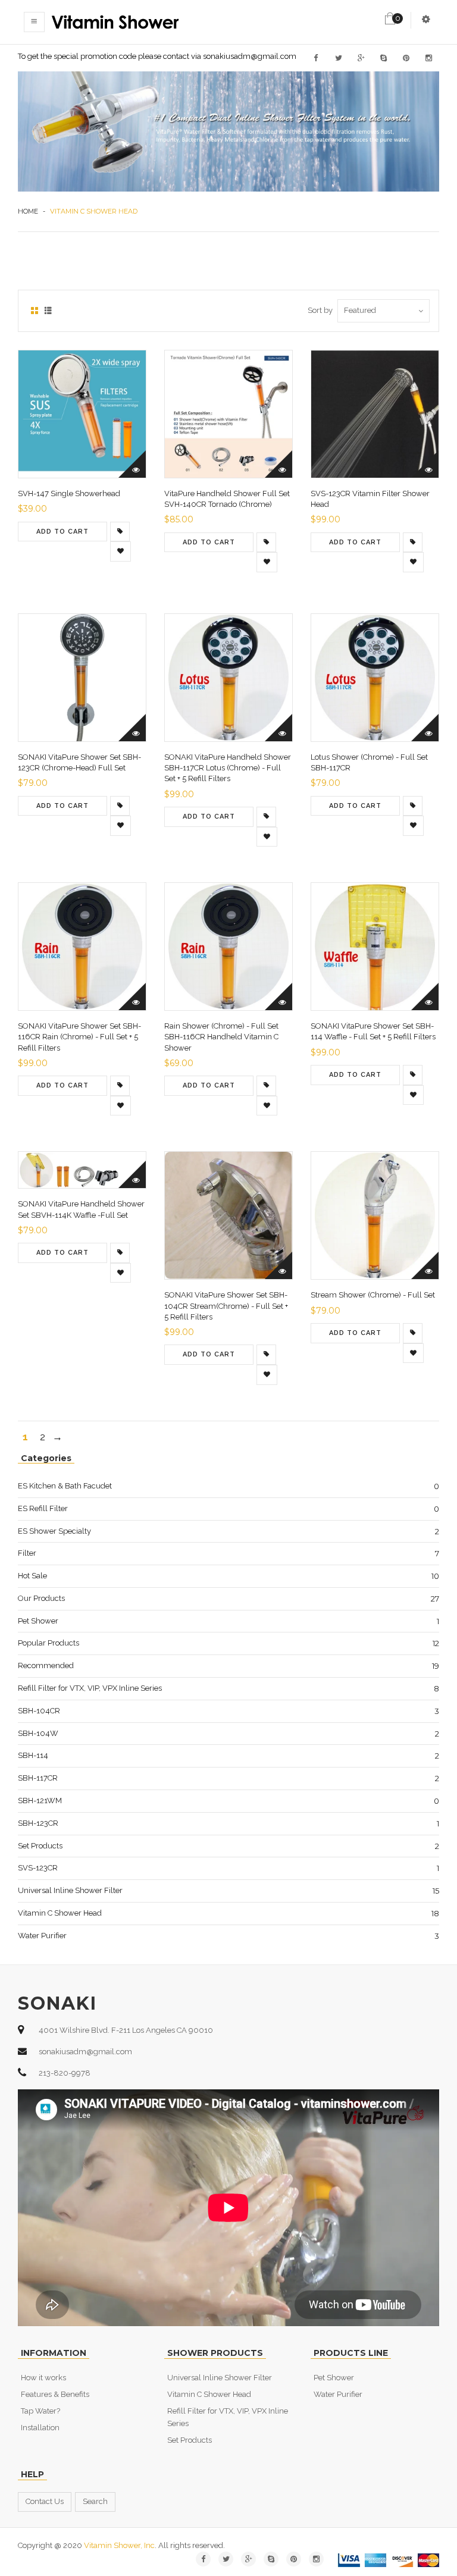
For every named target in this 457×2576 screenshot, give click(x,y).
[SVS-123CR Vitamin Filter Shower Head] (413, 543)
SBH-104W (38, 1733)
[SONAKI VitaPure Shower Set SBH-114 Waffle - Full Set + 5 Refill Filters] (413, 1075)
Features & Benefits (55, 2394)
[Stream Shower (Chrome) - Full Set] (413, 1333)
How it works (43, 2378)
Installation (40, 2428)
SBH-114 (33, 1755)
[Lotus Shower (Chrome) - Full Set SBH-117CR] (413, 806)
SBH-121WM (40, 1801)
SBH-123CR (38, 1823)
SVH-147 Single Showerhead (69, 493)
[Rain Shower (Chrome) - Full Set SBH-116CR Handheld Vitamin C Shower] (266, 1086)
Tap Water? (40, 2411)
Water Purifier (42, 1936)
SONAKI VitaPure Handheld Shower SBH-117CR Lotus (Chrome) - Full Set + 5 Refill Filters (228, 768)
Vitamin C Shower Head (60, 1913)
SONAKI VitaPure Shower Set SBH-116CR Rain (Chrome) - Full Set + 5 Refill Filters (79, 1037)
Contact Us (45, 2501)
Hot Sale (32, 1576)
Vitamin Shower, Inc (119, 2545)
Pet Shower (38, 1621)
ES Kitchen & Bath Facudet (65, 1486)
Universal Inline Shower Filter (70, 1890)
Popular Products (48, 1643)
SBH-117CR (38, 1778)
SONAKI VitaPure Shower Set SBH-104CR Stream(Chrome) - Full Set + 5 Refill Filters (226, 1306)
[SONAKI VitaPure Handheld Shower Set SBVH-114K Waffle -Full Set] (120, 1253)
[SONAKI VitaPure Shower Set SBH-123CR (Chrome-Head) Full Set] (120, 806)
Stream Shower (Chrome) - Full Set (373, 1295)
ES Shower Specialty (54, 1531)
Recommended (46, 1665)
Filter (27, 1553)
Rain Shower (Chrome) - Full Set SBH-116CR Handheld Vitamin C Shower (221, 1037)
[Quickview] (132, 464)
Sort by (320, 310)
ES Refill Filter (43, 1508)
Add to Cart (62, 532)
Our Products (41, 1598)
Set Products (40, 1846)
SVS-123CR (38, 1868)
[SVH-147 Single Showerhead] (120, 532)
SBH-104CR (39, 1711)
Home (28, 211)
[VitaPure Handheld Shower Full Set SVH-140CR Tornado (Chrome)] (266, 543)
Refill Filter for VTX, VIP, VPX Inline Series (90, 1688)
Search (95, 2501)
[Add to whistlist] (120, 551)
